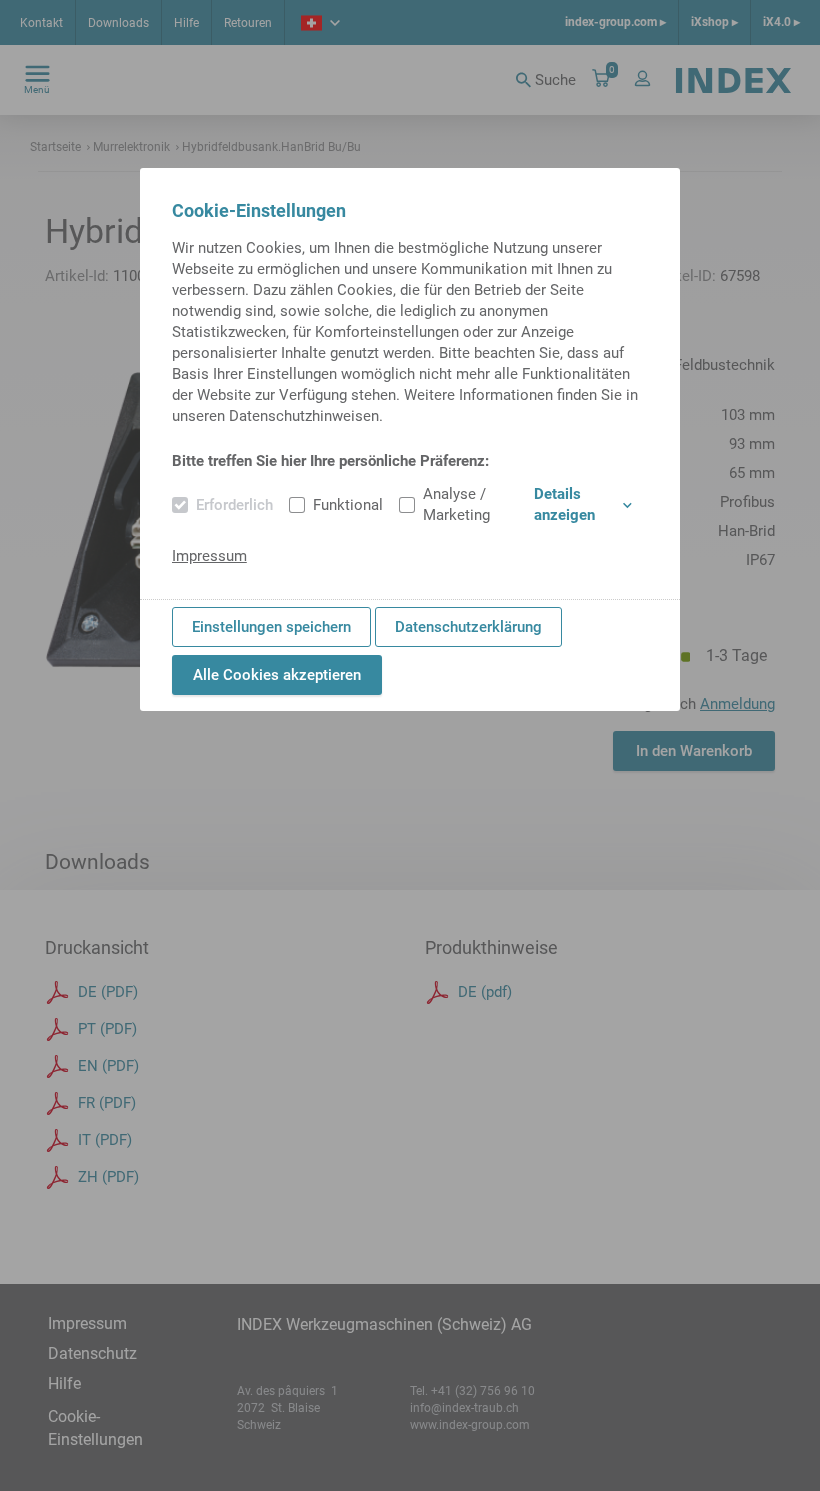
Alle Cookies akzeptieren (277, 675)
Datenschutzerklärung (468, 627)
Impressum (209, 556)
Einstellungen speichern (271, 627)
